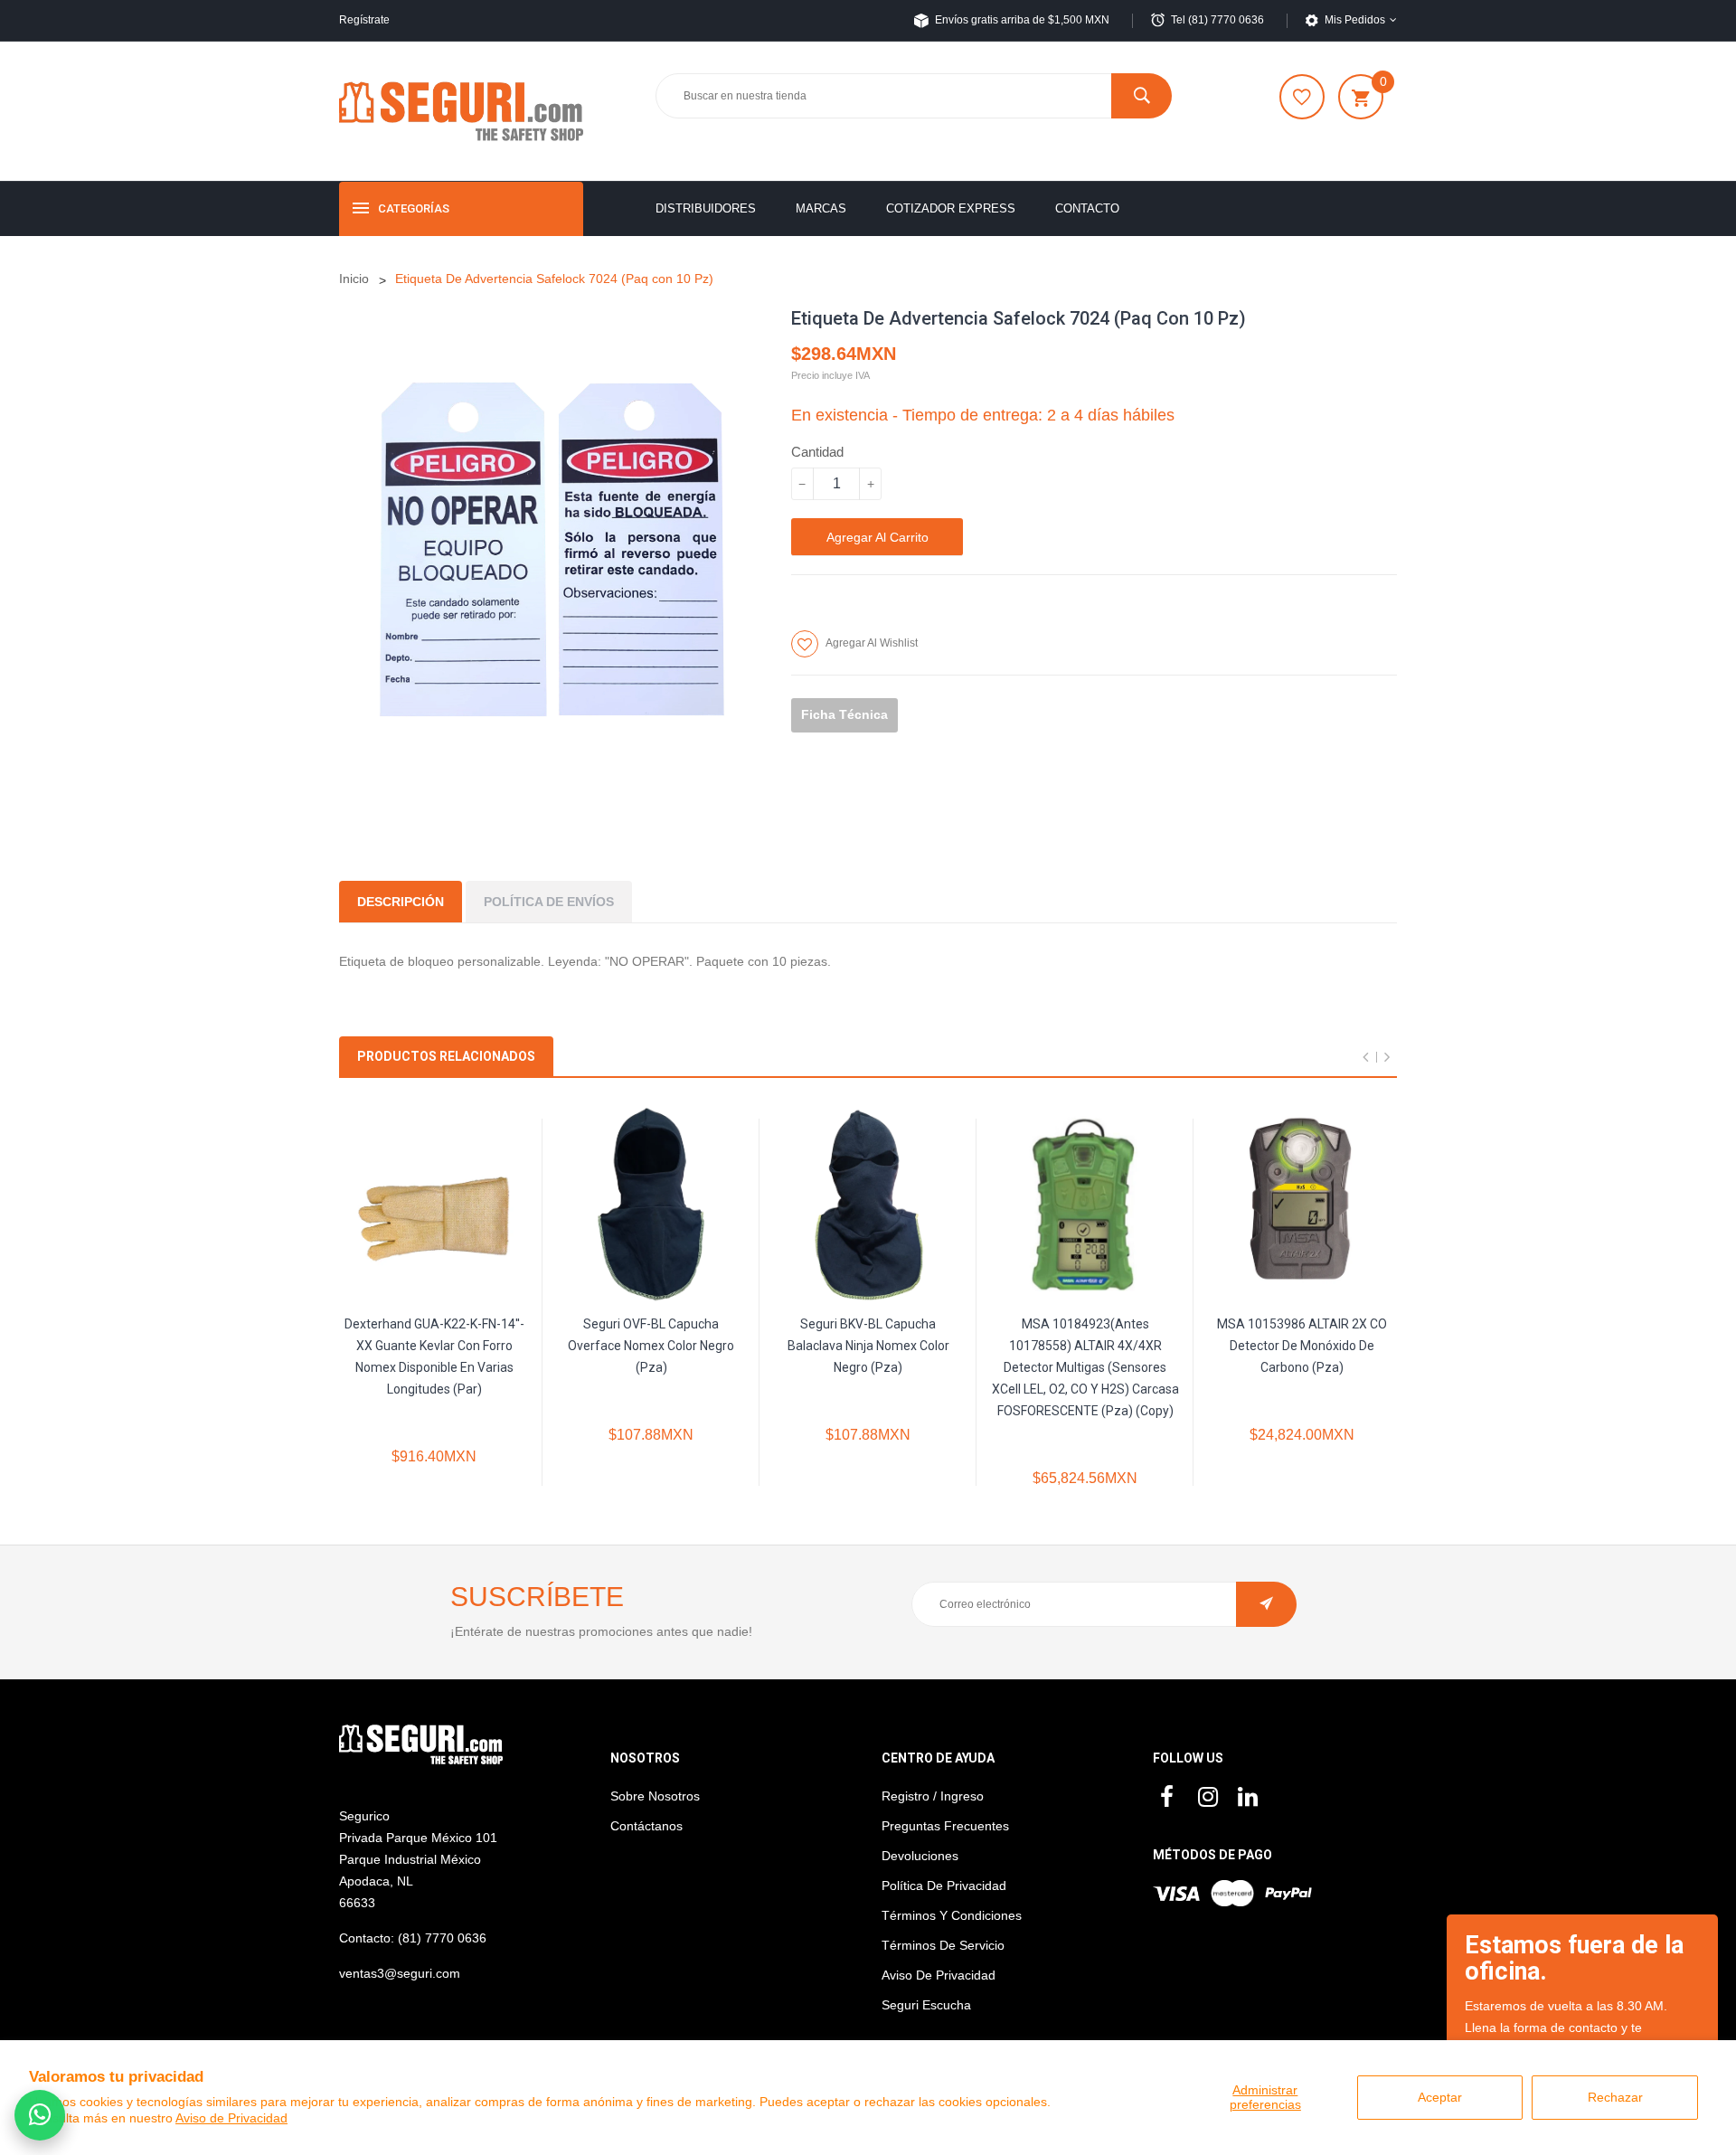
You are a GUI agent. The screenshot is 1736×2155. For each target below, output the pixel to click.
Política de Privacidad (944, 1886)
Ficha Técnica (844, 714)
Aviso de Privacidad (231, 2118)
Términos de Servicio (943, 1945)
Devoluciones (920, 1856)
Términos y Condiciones (952, 1915)
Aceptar (1440, 2097)
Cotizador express (951, 208)
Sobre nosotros (655, 1796)
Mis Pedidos (1355, 20)
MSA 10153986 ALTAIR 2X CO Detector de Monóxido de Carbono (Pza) (1302, 1346)
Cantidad (817, 452)
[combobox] (913, 96)
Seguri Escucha (926, 2005)
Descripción (401, 902)
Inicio (354, 279)
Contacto (1087, 208)
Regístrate (364, 20)
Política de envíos (549, 902)
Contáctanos (646, 1826)
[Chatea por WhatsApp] (40, 2115)
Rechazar (1615, 2097)
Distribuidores (706, 208)
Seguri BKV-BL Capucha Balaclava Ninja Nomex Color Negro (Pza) (868, 1346)
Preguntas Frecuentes (945, 1826)
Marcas (821, 208)
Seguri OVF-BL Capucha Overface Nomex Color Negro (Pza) (651, 1346)
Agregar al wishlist (872, 643)
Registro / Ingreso (933, 1796)
